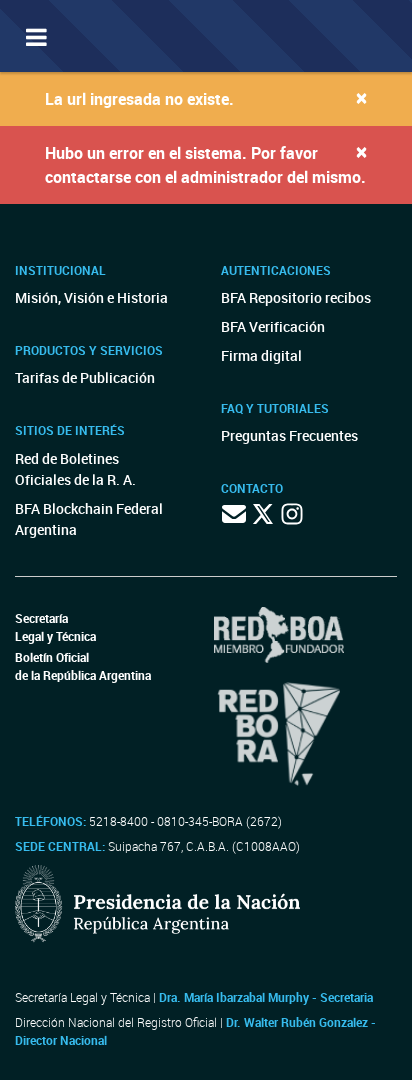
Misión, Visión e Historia (91, 297)
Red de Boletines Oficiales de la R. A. (75, 469)
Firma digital (261, 355)
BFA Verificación (273, 326)
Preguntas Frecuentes (289, 435)
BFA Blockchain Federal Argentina (89, 519)
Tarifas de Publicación (85, 377)
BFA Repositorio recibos (296, 297)
